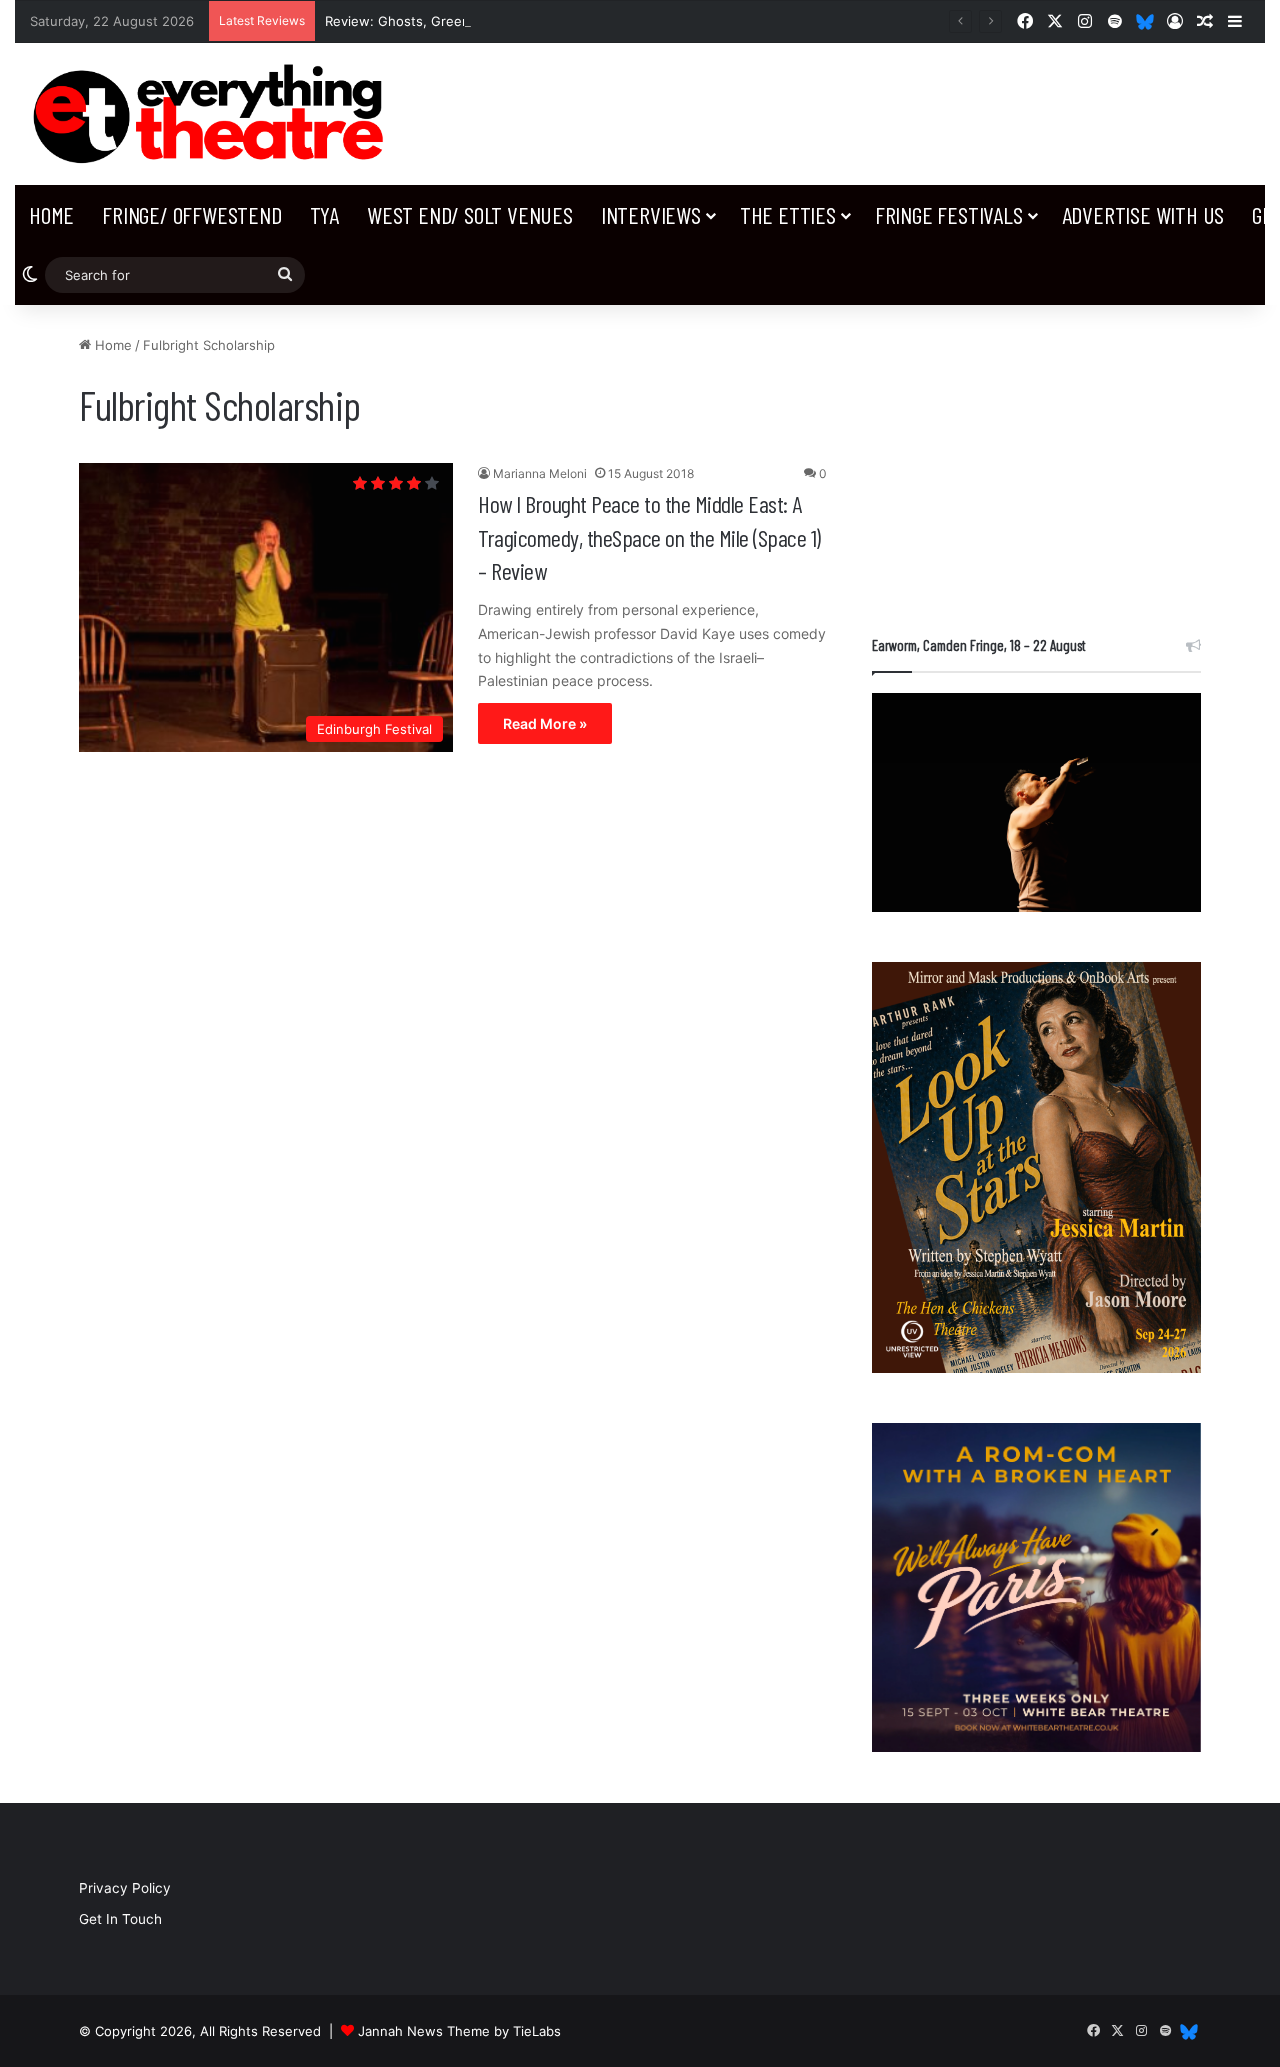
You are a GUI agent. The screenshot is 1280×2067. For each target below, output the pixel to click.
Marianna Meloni (540, 473)
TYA (324, 214)
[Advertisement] (1036, 460)
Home (51, 214)
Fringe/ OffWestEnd (191, 214)
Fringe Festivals (949, 214)
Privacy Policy (125, 1888)
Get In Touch (120, 1919)
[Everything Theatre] (213, 114)
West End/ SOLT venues (470, 214)
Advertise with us (1143, 214)
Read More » (545, 723)
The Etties (788, 214)
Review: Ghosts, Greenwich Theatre (438, 21)
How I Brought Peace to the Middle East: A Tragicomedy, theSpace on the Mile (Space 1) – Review (649, 537)
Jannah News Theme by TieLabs (459, 2031)
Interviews (651, 214)
